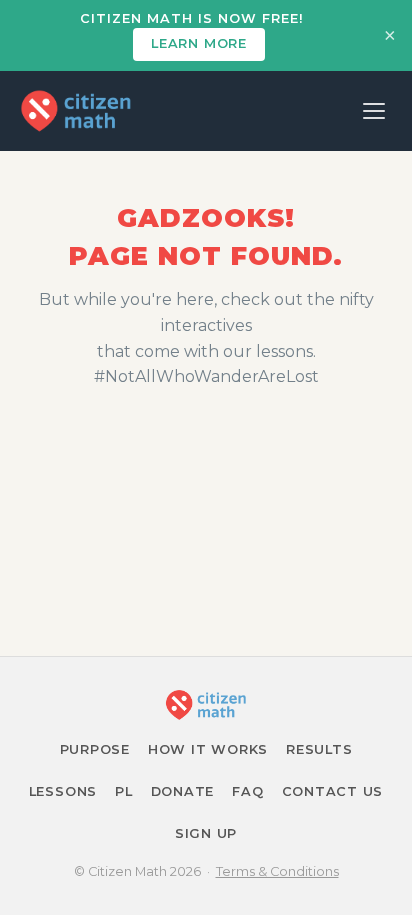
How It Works (208, 749)
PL (124, 791)
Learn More (199, 43)
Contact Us (333, 791)
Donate (183, 791)
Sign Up (206, 833)
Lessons (63, 791)
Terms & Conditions (277, 871)
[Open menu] (374, 111)
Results (319, 749)
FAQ (247, 791)
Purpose (95, 749)
